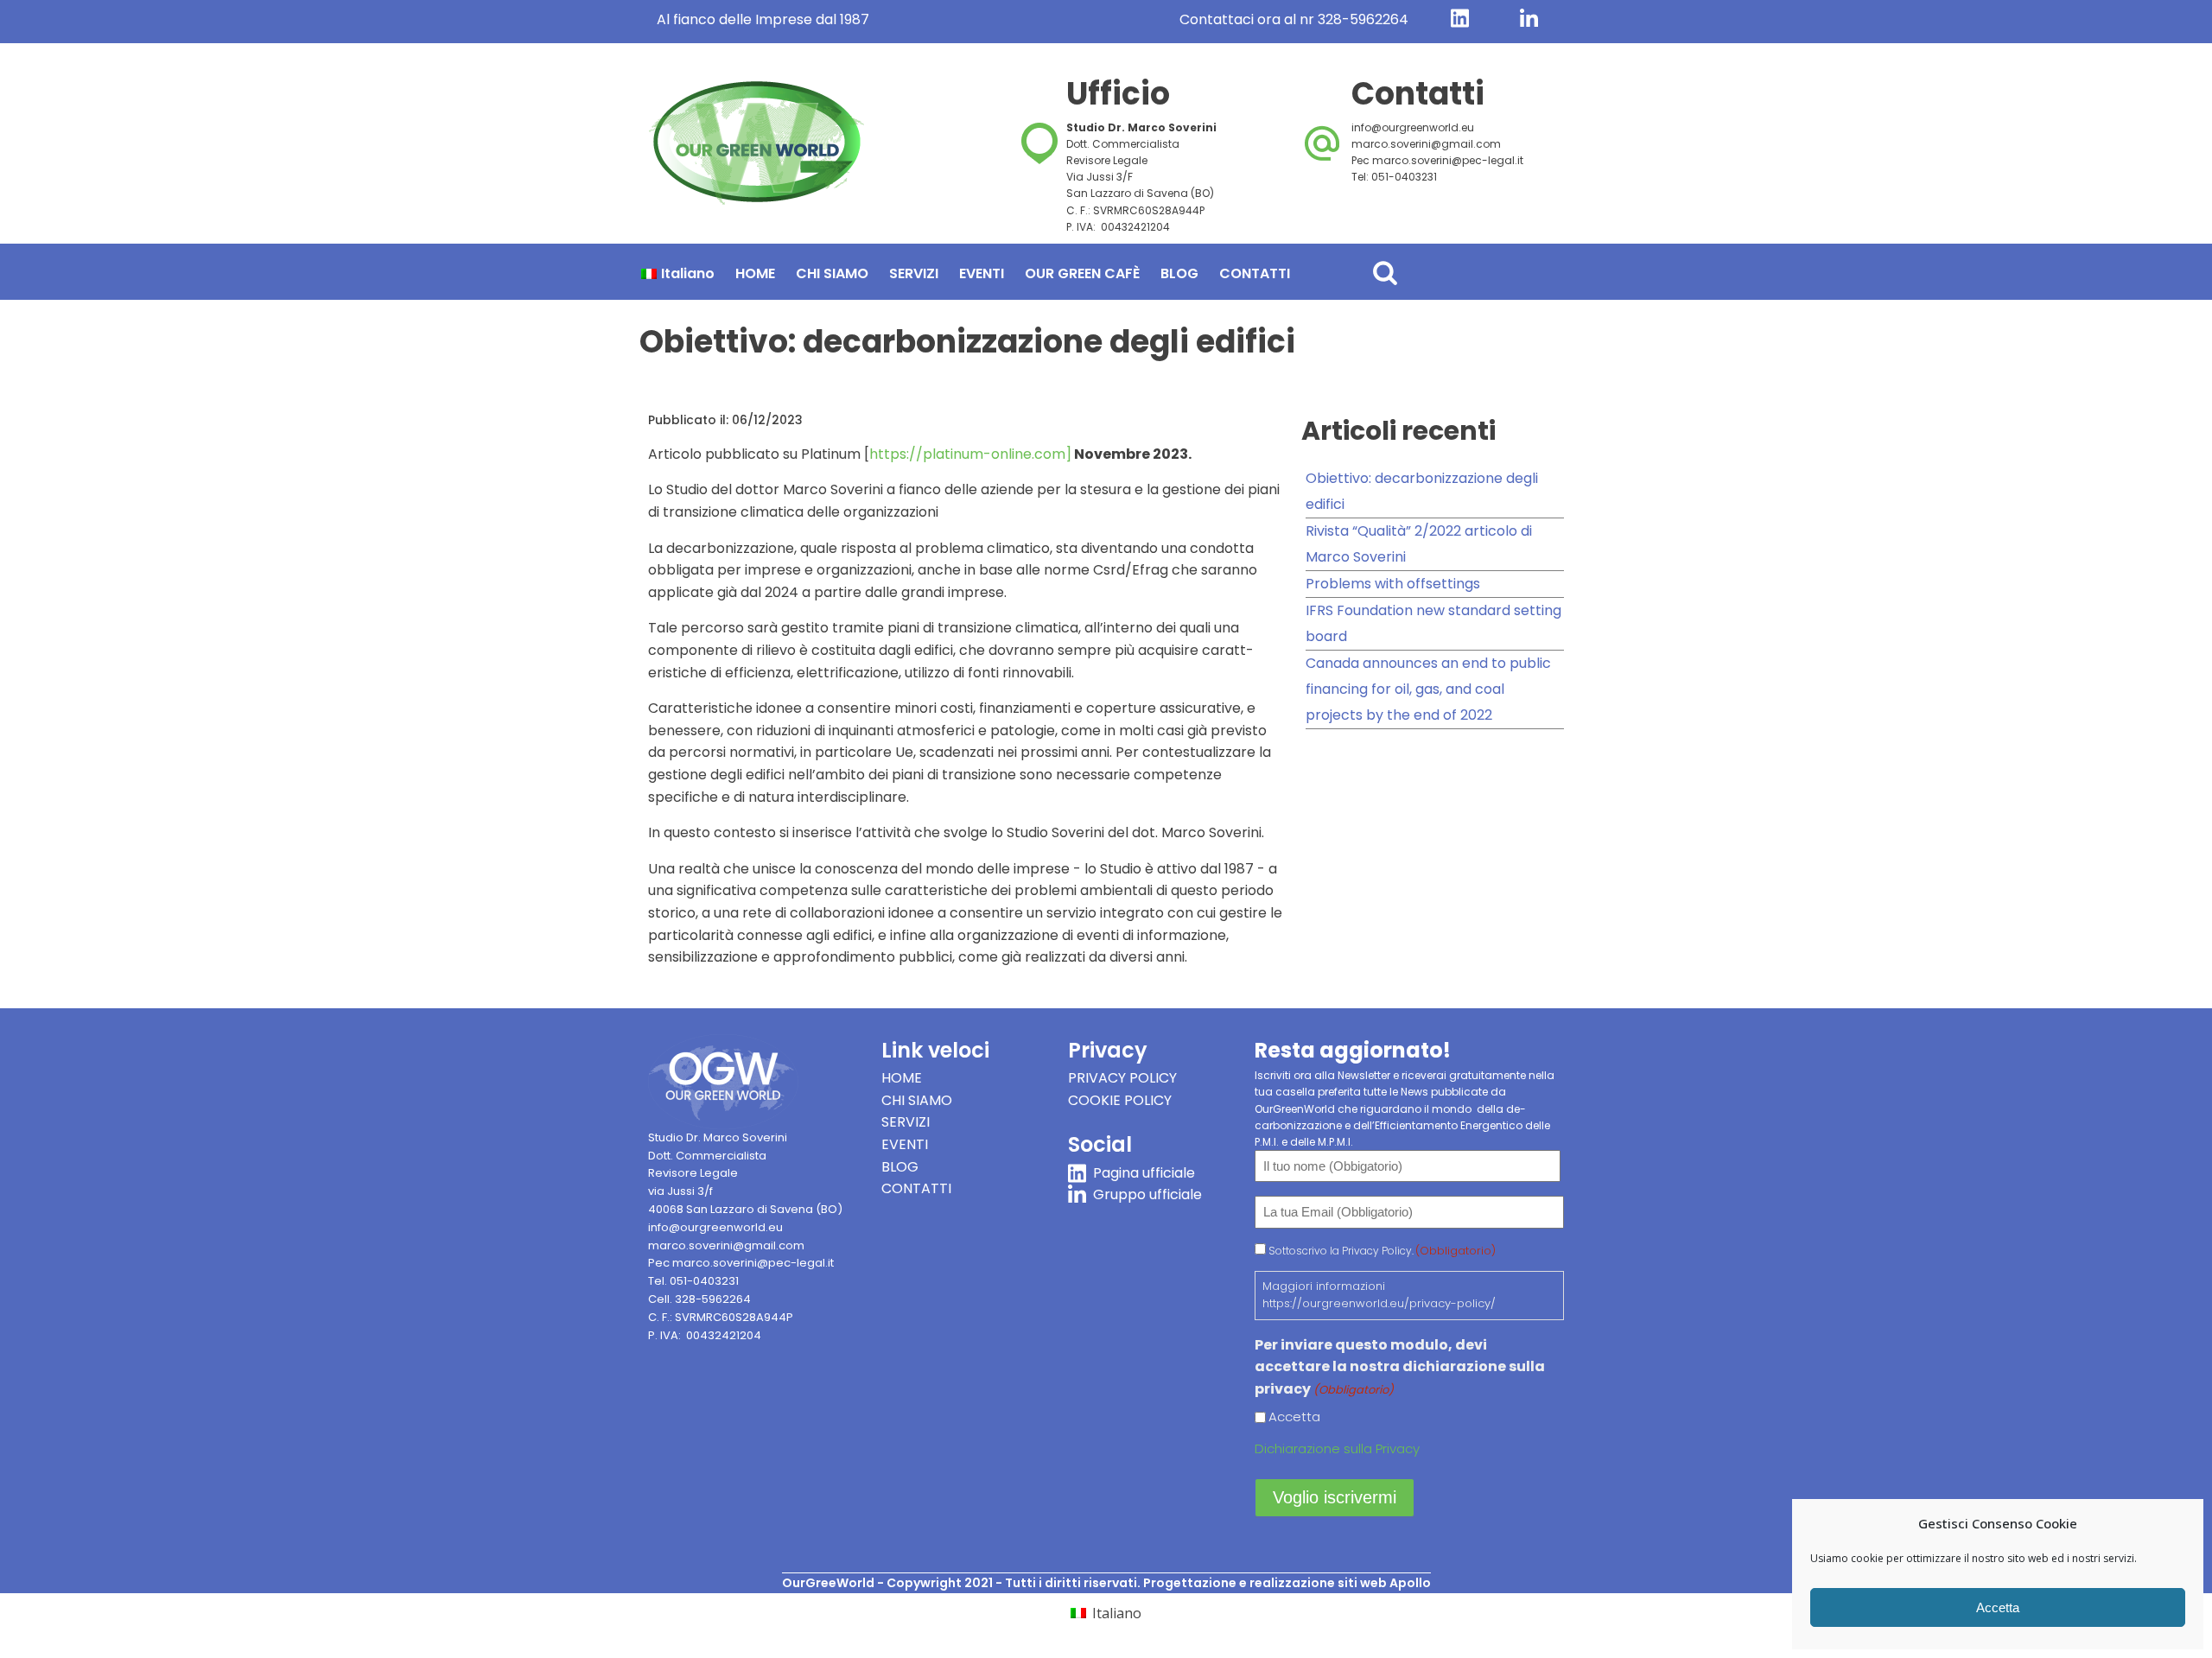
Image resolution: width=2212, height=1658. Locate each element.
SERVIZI (914, 273)
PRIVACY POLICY (1122, 1078)
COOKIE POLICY (1120, 1100)
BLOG (1179, 273)
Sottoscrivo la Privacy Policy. (1382, 1251)
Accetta (1998, 1607)
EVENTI (982, 273)
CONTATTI (1255, 273)
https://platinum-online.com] (970, 454)
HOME (755, 273)
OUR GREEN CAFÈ (1082, 273)
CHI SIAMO (832, 273)
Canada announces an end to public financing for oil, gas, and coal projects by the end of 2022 (1428, 689)
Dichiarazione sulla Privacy (1337, 1448)
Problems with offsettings (1393, 584)
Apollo (1410, 1583)
